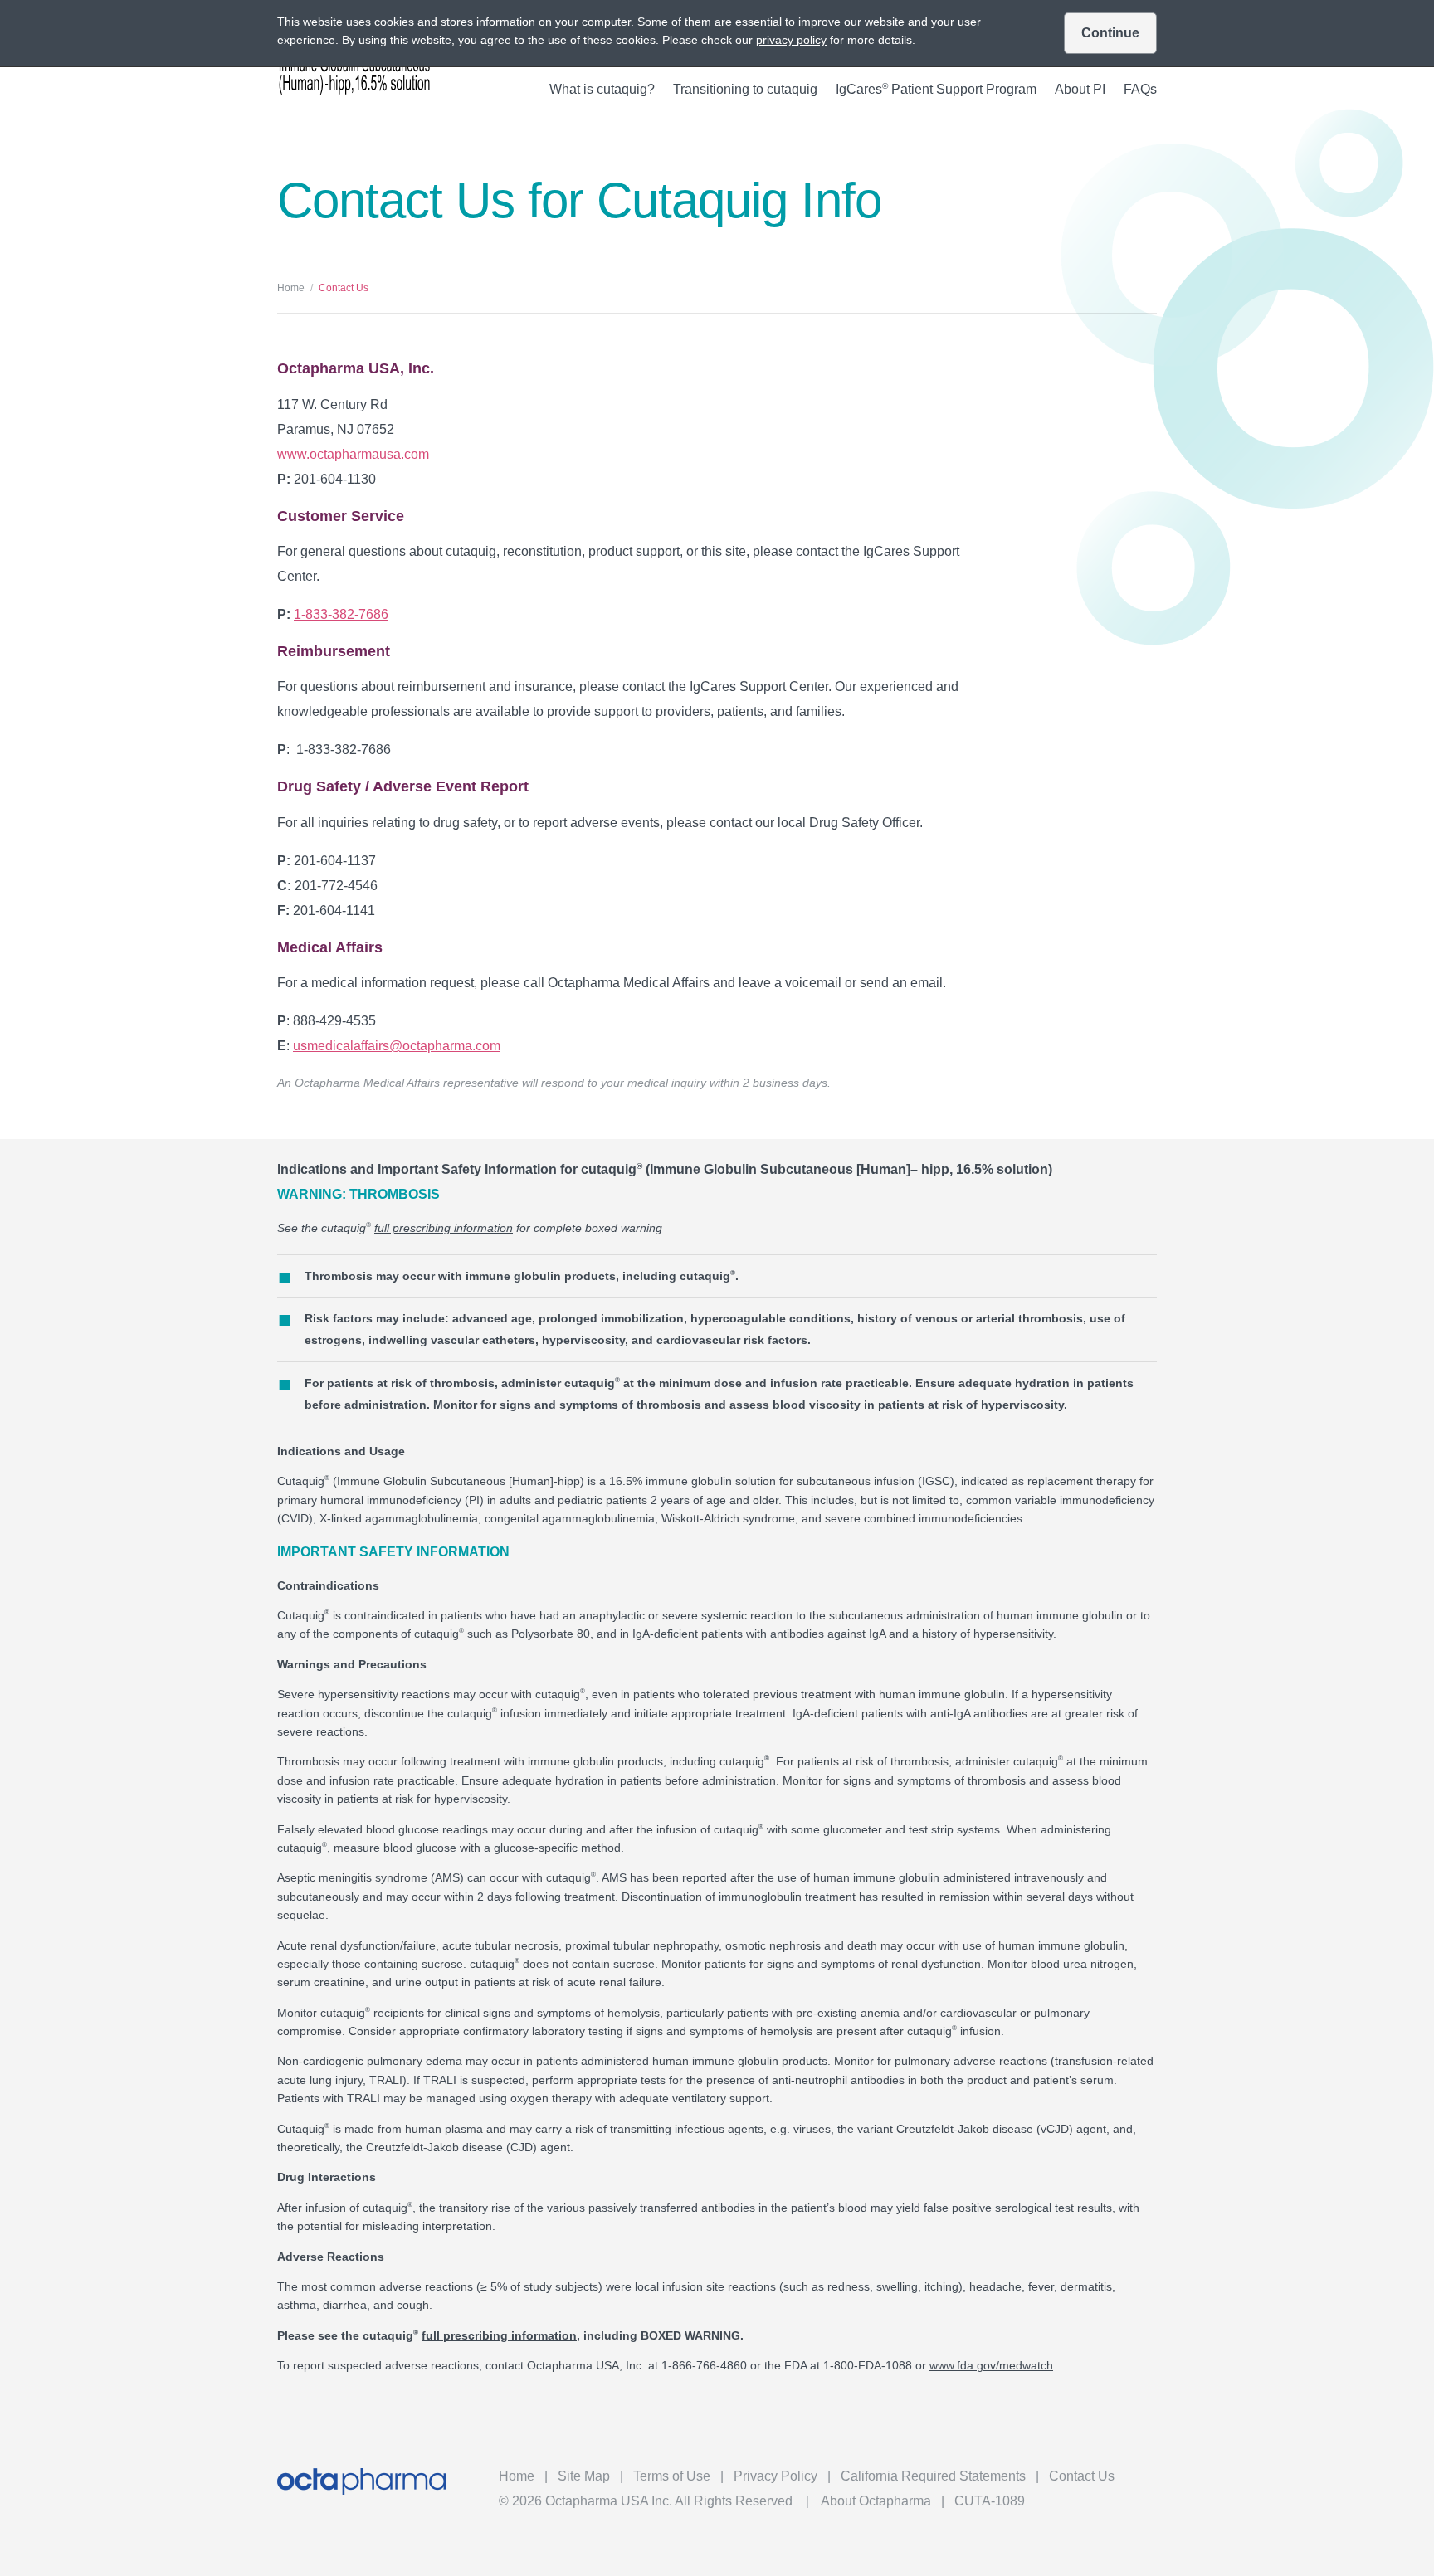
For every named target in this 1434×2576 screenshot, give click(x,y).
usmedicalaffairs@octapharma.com (397, 1046)
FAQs (1140, 90)
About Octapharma (876, 2501)
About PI (1080, 90)
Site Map (584, 2476)
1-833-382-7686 (341, 614)
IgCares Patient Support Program (936, 90)
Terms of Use (672, 2476)
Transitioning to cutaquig (745, 90)
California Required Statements (933, 2476)
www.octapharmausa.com (353, 454)
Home (291, 288)
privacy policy (791, 40)
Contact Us (1082, 2476)
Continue (1110, 33)
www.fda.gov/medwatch (991, 2365)
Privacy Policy (776, 2476)
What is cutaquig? (602, 90)
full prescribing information (444, 1228)
